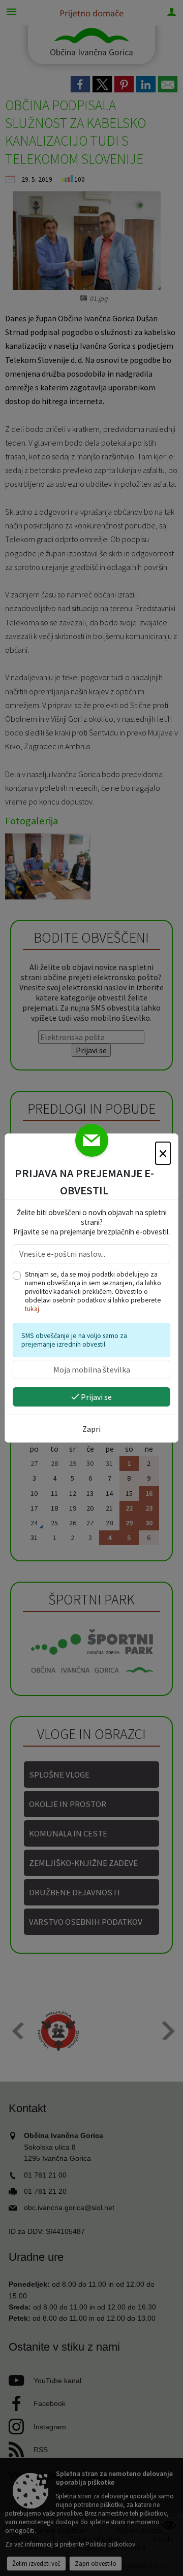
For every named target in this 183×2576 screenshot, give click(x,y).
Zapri (91, 1429)
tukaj (32, 1309)
